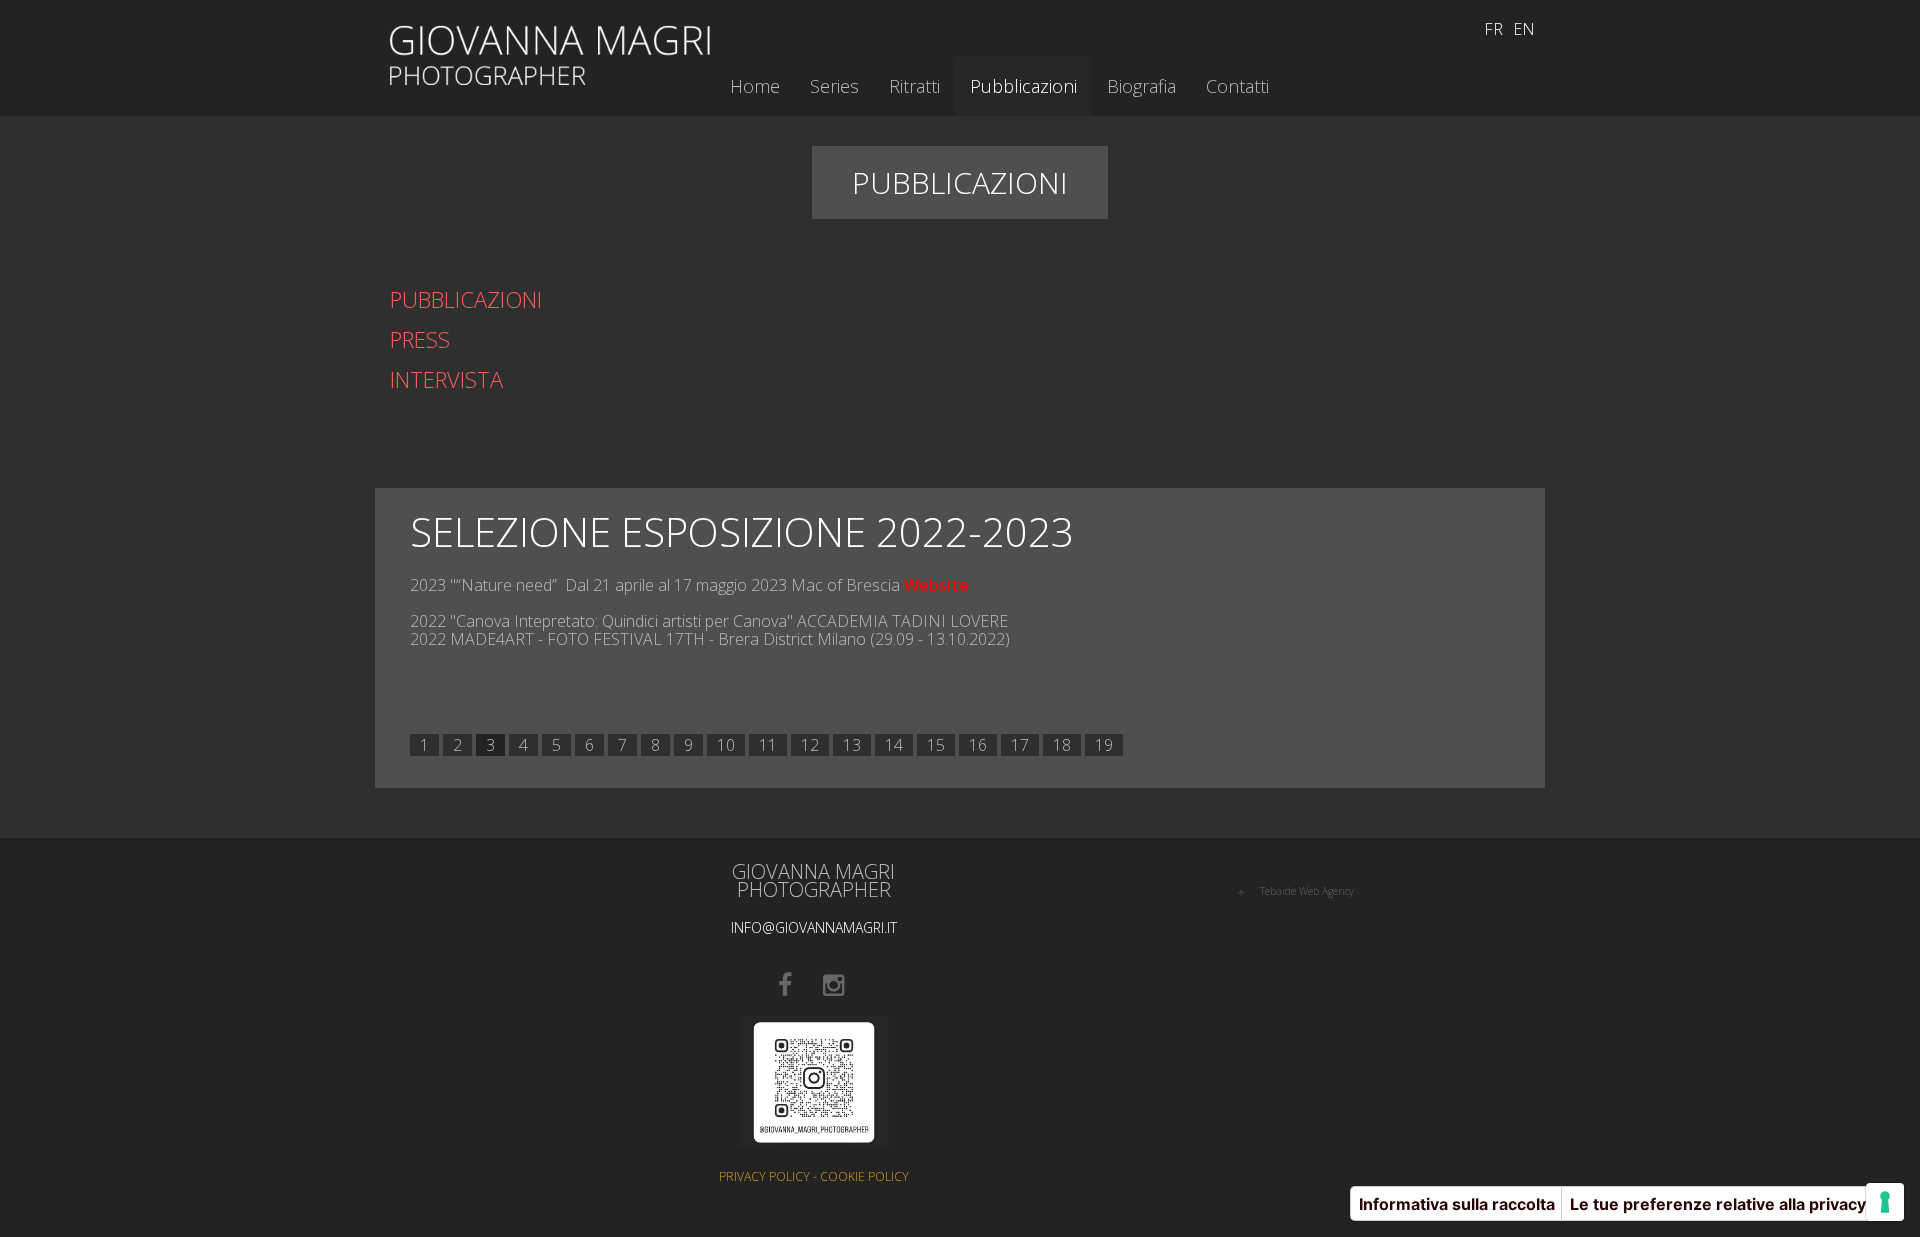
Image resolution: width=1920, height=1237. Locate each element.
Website (936, 585)
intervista (446, 379)
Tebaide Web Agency (1307, 891)
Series (834, 86)
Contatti (1237, 86)
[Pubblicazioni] (550, 53)
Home (755, 86)
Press (420, 339)
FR (1493, 29)
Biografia (1141, 86)
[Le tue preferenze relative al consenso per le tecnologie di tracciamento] (1885, 1202)
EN (1524, 29)
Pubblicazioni (466, 299)
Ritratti (914, 86)
